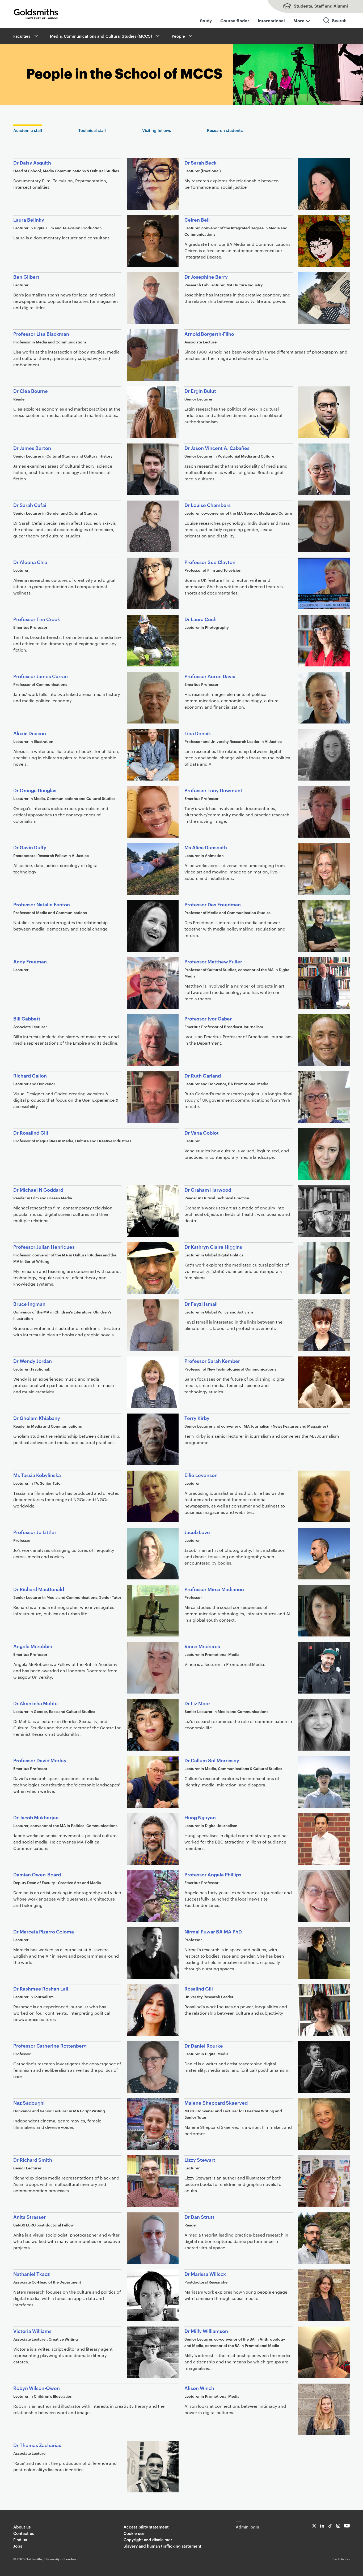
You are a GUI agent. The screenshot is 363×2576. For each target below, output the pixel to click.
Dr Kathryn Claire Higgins (213, 1246)
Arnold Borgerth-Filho (209, 333)
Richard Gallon (30, 1075)
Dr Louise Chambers (208, 505)
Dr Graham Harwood (208, 1189)
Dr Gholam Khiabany (37, 1418)
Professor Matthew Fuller (213, 961)
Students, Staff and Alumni (310, 7)
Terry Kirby (197, 1418)
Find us (20, 2540)
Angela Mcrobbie (33, 1646)
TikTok (330, 2526)
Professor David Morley (40, 1760)
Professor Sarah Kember (212, 1361)
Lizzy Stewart (200, 2159)
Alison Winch (199, 2388)
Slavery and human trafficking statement (162, 2546)
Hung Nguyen (200, 1817)
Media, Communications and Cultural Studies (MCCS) (101, 36)
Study (206, 20)
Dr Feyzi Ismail (201, 1304)
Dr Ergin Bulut (200, 391)
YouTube (347, 2526)
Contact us (24, 2533)
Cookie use (134, 2533)
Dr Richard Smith (33, 2159)
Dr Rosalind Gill (31, 1132)
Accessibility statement (146, 2527)
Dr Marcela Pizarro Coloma (44, 1931)
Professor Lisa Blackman (41, 333)
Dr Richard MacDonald (39, 1589)
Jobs (18, 2546)
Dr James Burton (32, 448)
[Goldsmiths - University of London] (36, 14)
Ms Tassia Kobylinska (37, 1475)
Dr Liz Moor (197, 1703)
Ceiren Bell (197, 219)
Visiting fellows (157, 130)
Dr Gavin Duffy (30, 847)
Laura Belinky (29, 219)
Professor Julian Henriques (44, 1246)
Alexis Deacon (30, 733)
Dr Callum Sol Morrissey (212, 1760)
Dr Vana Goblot (202, 1132)
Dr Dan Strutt (199, 2217)
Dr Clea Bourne (31, 391)
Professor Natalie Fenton (42, 904)
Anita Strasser (29, 2217)
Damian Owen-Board (37, 1874)
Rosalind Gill (199, 1988)
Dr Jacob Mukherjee (36, 1817)
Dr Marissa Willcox (205, 2274)
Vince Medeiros (202, 1646)
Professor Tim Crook (37, 619)
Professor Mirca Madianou (214, 1589)
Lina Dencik (198, 733)
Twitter (314, 2526)
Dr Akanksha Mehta (35, 1703)
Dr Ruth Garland (203, 1075)
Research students (225, 130)
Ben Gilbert (26, 276)
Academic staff (28, 130)
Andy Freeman (30, 961)
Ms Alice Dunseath (206, 847)
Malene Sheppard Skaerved (216, 2102)
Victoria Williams (32, 2331)
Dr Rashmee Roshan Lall (41, 1988)
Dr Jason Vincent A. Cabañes (217, 448)
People (178, 36)
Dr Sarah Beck (201, 162)
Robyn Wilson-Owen (37, 2388)
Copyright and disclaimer (148, 2540)
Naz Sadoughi (29, 2102)
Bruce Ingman (29, 1304)
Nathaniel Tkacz (31, 2274)
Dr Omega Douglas (35, 790)
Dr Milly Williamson (206, 2331)
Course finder (235, 20)
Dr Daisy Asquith (32, 162)
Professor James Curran (41, 676)
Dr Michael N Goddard (38, 1189)
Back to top (341, 2559)
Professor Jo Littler (35, 1532)
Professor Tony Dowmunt (213, 790)
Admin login (247, 2527)
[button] (36, 36)
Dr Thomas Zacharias (37, 2445)
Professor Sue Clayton (210, 562)
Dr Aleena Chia (30, 562)
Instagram (338, 2526)
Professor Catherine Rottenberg (50, 2045)
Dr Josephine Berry (206, 276)
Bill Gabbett (27, 1018)
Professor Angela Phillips (213, 1874)
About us (22, 2527)
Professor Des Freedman (213, 904)
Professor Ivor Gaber (208, 1018)
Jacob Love (197, 1532)
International (271, 20)
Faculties (22, 36)
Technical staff (92, 130)
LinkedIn (322, 2526)
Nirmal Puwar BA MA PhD (213, 1931)
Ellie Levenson (201, 1475)
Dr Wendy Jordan (33, 1361)
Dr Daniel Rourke (204, 2045)
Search (335, 25)
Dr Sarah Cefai (30, 505)
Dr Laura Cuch (201, 619)
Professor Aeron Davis (210, 676)
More (299, 20)
